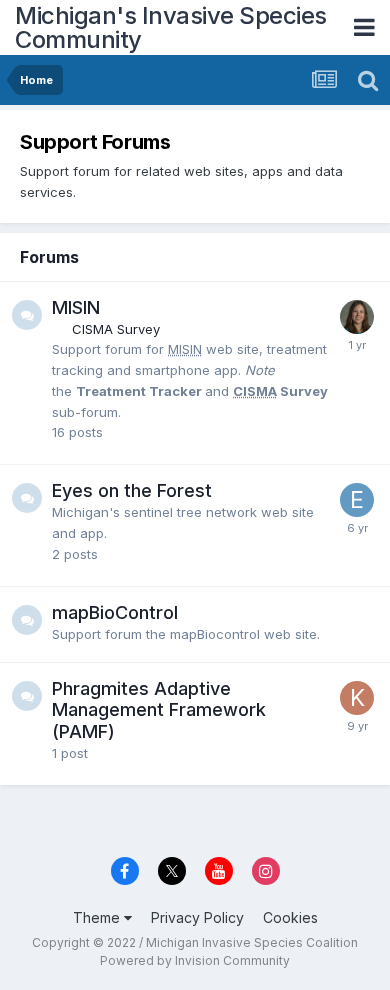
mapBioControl (115, 612)
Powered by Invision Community (195, 960)
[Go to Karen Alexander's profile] (357, 698)
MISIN (76, 307)
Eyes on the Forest (132, 490)
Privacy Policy (197, 917)
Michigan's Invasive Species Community (171, 27)
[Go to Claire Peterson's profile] (357, 317)
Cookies (290, 917)
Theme (98, 917)
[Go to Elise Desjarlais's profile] (357, 500)
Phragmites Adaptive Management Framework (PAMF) (159, 710)
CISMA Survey (116, 329)
